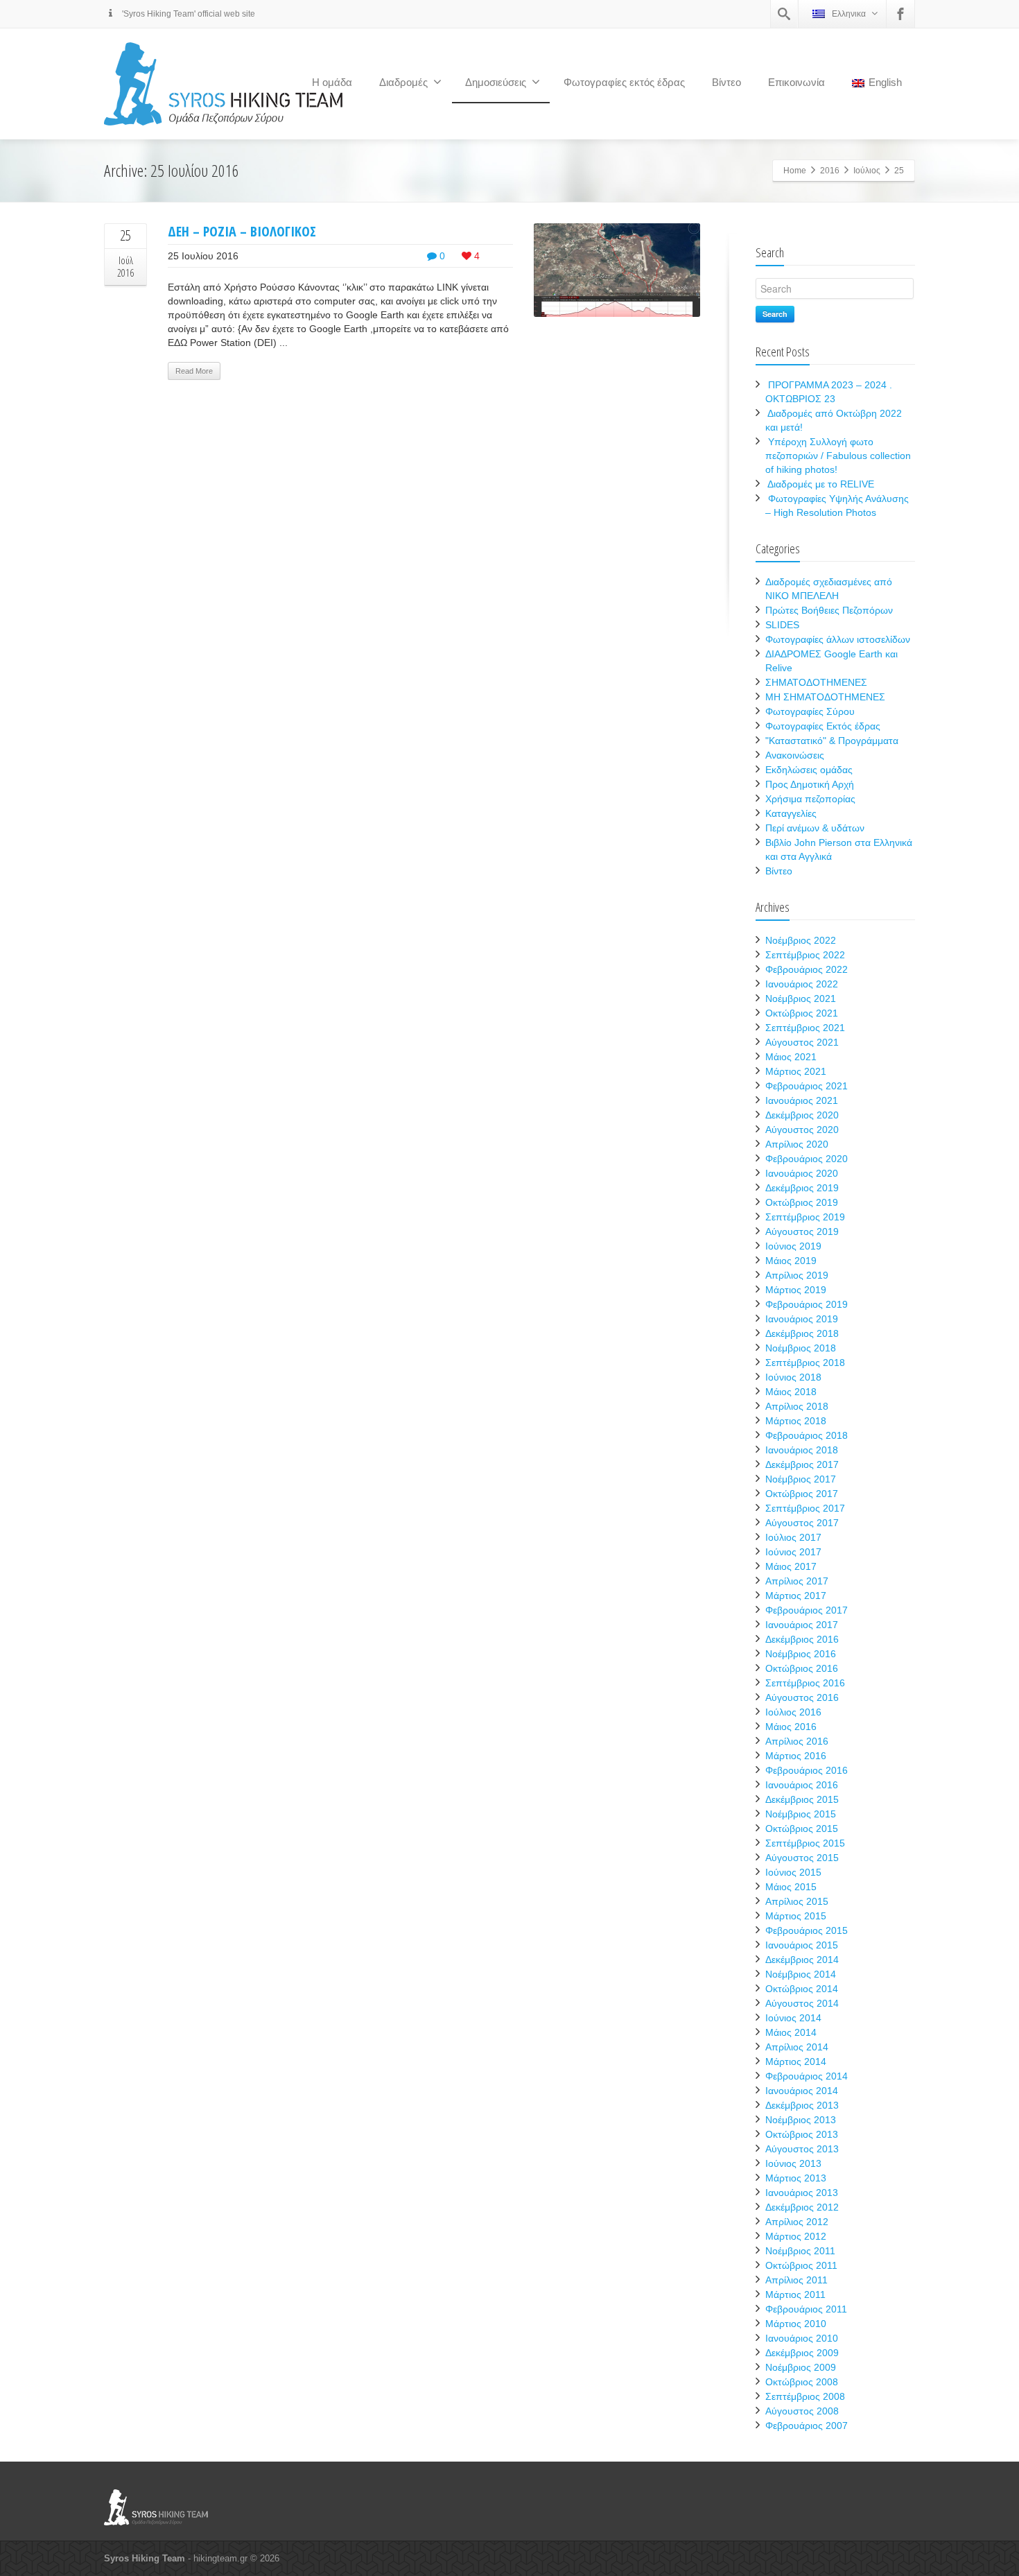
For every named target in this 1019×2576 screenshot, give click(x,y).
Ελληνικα (849, 14)
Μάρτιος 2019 (796, 1290)
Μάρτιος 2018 (796, 1421)
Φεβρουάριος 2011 (806, 2309)
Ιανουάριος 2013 (802, 2193)
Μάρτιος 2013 (796, 2178)
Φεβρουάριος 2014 (807, 2076)
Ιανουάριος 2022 (802, 984)
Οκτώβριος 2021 (802, 1013)
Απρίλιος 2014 (797, 2047)
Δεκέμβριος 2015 (802, 1799)
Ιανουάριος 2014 (802, 2091)
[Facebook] (900, 14)
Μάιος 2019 (791, 1261)
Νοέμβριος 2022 (801, 940)
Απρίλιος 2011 (796, 2280)
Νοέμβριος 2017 (801, 1479)
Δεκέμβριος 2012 (802, 2207)
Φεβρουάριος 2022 (807, 969)
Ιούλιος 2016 (793, 1712)
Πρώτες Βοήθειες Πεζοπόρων (829, 610)
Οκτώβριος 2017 (802, 1494)
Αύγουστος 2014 (802, 2003)
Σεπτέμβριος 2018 (805, 1363)
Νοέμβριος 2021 (801, 999)
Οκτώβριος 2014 (802, 1989)
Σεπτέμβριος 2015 (805, 1843)
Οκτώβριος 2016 (802, 1668)
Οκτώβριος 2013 (802, 2134)
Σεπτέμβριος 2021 (805, 1028)
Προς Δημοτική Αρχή (810, 784)
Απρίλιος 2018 (797, 1406)
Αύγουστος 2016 (802, 1697)
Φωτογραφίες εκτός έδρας (624, 82)
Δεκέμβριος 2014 (802, 1960)
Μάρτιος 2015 (796, 1916)
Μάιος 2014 (791, 2032)
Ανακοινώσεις (795, 755)
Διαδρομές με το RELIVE (821, 484)
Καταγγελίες (791, 813)
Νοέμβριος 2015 (801, 1814)
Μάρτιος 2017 (796, 1596)
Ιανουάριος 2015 (802, 1945)
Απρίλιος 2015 (797, 1901)
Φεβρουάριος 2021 (807, 1086)
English (885, 82)
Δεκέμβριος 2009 (802, 2353)
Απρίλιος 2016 (797, 1741)
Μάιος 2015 (791, 1887)
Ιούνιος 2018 (793, 1377)
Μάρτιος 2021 (796, 1071)
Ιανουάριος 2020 (802, 1173)
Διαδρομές (403, 82)
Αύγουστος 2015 (802, 1858)
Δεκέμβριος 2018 (802, 1333)
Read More (194, 371)
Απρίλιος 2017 (797, 1581)
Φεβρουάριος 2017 (807, 1610)
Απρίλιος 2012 (797, 2222)
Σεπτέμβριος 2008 (805, 2396)
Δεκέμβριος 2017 (802, 1464)
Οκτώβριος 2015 (802, 1829)
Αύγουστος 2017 (802, 1523)
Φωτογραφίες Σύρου (810, 711)
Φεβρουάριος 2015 (807, 1930)
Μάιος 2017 (791, 1566)
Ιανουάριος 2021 (802, 1100)
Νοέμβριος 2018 (801, 1348)
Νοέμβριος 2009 (801, 2367)
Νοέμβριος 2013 (801, 2120)
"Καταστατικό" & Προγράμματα (832, 741)
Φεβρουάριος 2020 (807, 1159)
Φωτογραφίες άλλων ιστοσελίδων (838, 639)
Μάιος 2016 (791, 1727)
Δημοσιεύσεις (496, 82)
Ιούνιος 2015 (793, 1872)
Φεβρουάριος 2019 (807, 1304)
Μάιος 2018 (791, 1392)
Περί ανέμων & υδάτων (815, 828)
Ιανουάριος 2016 (802, 1785)
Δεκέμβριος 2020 (802, 1115)
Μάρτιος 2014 (796, 2061)
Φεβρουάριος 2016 (807, 1770)
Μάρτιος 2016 (796, 1756)
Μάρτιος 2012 (796, 2236)
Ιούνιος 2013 (793, 2163)
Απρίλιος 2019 (797, 1275)
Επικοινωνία (796, 82)
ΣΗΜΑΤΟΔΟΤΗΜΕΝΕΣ (816, 682)
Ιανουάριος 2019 (802, 1319)
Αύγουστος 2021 (802, 1042)
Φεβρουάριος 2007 (807, 2426)
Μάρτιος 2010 (796, 2324)
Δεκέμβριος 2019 (802, 1188)
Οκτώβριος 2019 (802, 1202)
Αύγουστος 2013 (802, 2149)
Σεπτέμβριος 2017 (805, 1508)
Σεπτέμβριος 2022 (805, 955)
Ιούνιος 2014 (793, 2018)
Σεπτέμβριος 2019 (805, 1217)
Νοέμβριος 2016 (801, 1654)
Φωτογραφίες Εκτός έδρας (823, 726)
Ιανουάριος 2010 (802, 2338)
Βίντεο (726, 82)
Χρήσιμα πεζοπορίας (810, 799)
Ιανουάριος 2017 (802, 1625)
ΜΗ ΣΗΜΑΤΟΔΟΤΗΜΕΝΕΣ (825, 697)
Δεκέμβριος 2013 (802, 2105)
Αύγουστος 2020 (802, 1130)
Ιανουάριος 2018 (802, 1450)
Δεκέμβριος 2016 (802, 1639)
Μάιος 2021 (791, 1057)
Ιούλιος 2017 (793, 1537)
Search (775, 314)
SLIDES (782, 625)
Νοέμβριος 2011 (800, 2251)
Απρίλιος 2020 (797, 1144)
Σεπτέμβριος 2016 (805, 1683)
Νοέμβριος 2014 (801, 1974)
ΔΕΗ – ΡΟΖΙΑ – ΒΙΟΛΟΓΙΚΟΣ (242, 231)
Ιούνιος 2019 (793, 1246)
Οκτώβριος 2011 (801, 2265)
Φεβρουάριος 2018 (807, 1435)
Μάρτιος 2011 (795, 2294)
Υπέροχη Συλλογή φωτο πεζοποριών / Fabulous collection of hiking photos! (838, 456)
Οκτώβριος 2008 (802, 2382)
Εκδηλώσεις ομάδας (809, 770)
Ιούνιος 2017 (793, 1552)
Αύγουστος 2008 (802, 2411)
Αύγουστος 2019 (802, 1231)
